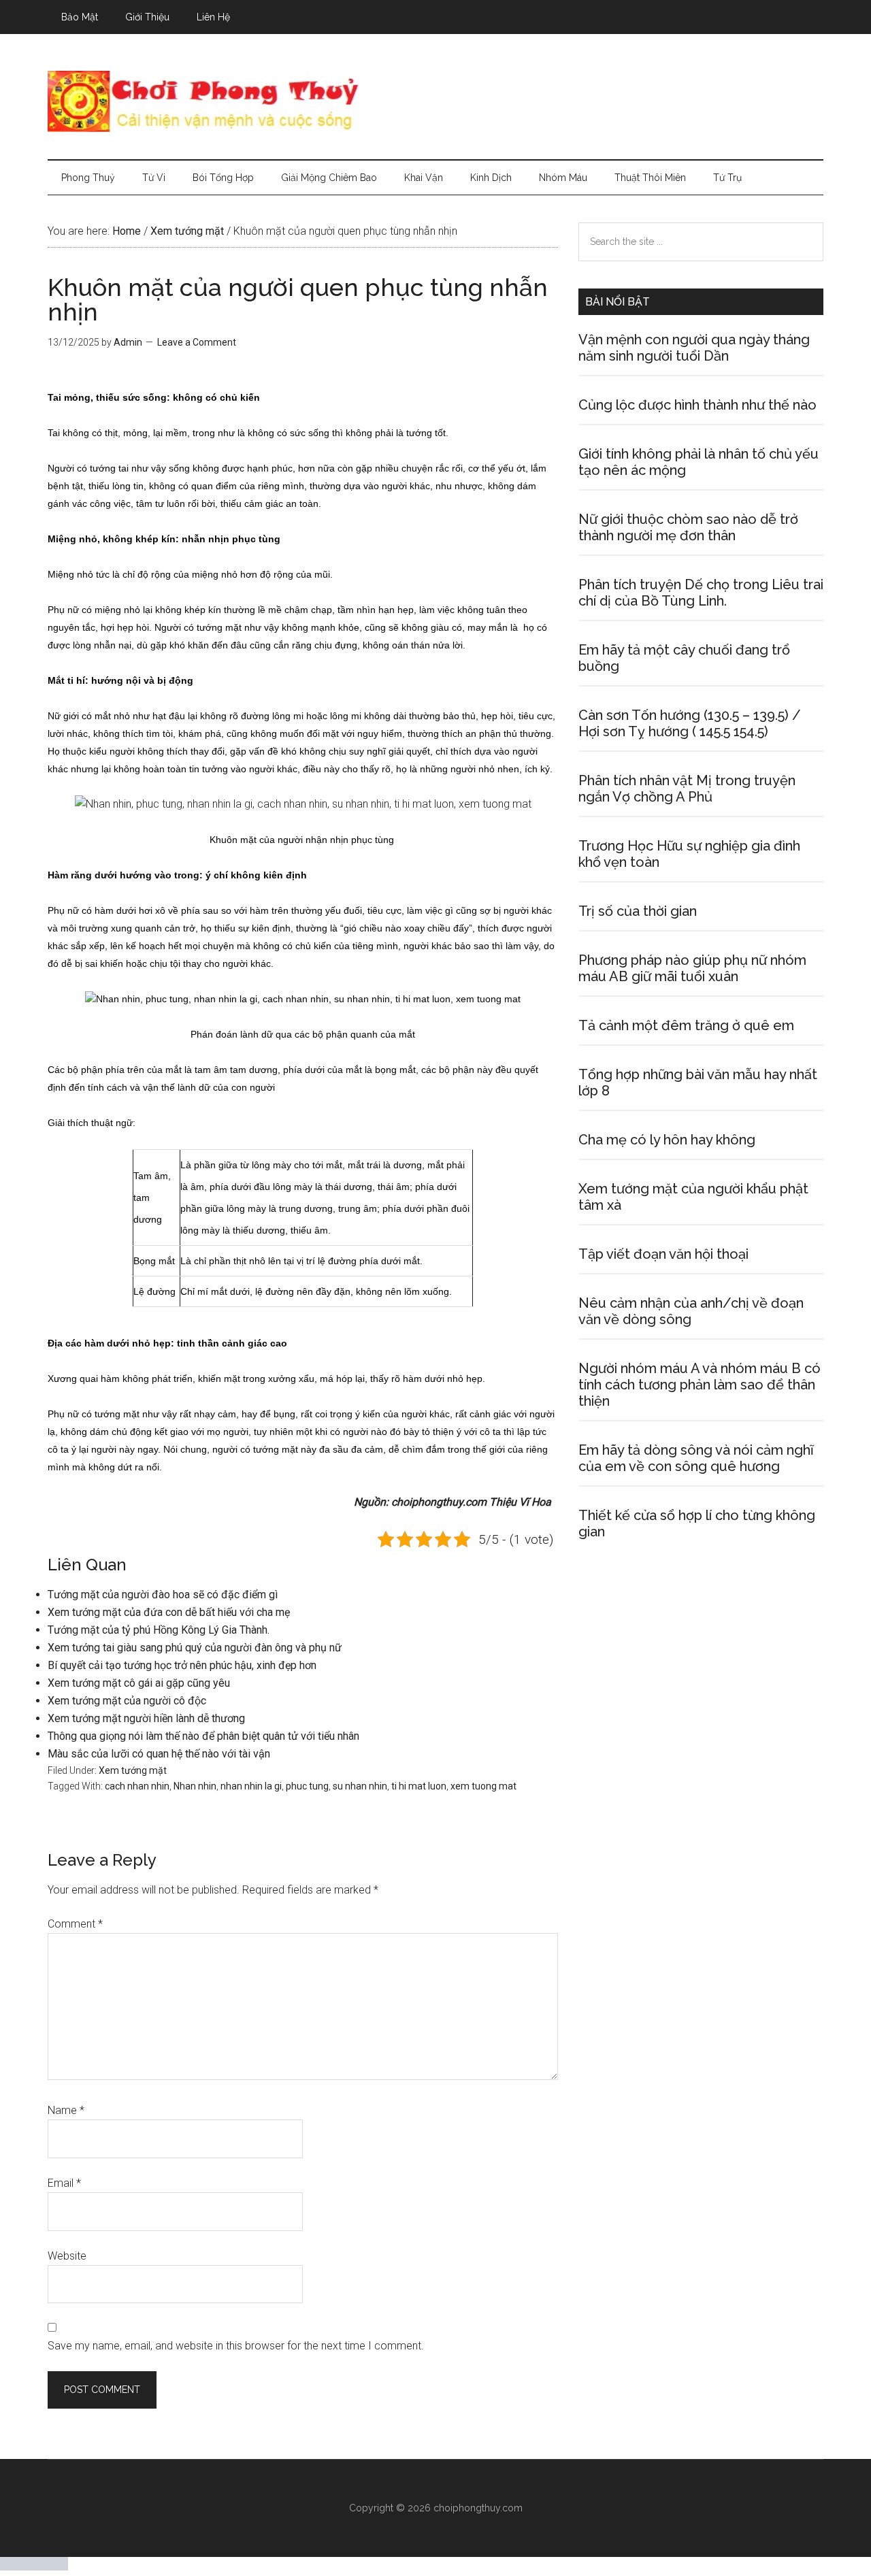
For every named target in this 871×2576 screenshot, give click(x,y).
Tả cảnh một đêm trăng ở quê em (686, 1025)
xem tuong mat (483, 1786)
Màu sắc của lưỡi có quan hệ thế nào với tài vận (159, 1754)
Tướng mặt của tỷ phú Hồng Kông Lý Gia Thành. (159, 1630)
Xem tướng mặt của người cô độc (127, 1701)
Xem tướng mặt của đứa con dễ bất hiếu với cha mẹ (169, 1612)
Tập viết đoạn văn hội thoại (663, 1254)
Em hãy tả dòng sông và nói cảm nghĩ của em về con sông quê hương (696, 1458)
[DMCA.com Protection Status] (34, 2567)
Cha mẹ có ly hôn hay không (667, 1140)
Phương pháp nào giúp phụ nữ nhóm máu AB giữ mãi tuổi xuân (692, 968)
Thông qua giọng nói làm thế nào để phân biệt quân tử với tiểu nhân (203, 1736)
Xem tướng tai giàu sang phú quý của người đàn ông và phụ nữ (195, 1648)
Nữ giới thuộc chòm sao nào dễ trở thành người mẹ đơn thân (688, 527)
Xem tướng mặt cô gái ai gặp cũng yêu (139, 1683)
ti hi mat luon (419, 1786)
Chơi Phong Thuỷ (435, 101)
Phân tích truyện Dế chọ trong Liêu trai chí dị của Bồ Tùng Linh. (701, 593)
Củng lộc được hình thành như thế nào (697, 405)
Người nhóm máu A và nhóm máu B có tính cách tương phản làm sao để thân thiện (700, 1385)
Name (66, 2110)
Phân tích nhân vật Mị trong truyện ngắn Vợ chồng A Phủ (687, 789)
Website (67, 2256)
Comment (75, 1924)
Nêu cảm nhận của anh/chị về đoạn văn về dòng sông (691, 1311)
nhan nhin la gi (251, 1786)
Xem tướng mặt (133, 1770)
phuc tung (307, 1786)
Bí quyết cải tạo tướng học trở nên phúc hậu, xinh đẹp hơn (182, 1665)
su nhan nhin (360, 1786)
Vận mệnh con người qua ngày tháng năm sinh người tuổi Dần (694, 348)
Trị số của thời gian (638, 911)
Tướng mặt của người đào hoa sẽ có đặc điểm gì (163, 1595)
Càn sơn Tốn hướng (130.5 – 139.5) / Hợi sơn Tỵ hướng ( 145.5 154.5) (690, 723)
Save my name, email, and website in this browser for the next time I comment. (236, 2346)
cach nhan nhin (137, 1786)
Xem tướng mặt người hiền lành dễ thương (146, 1718)
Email (64, 2183)
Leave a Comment (197, 342)
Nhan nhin (195, 1786)
